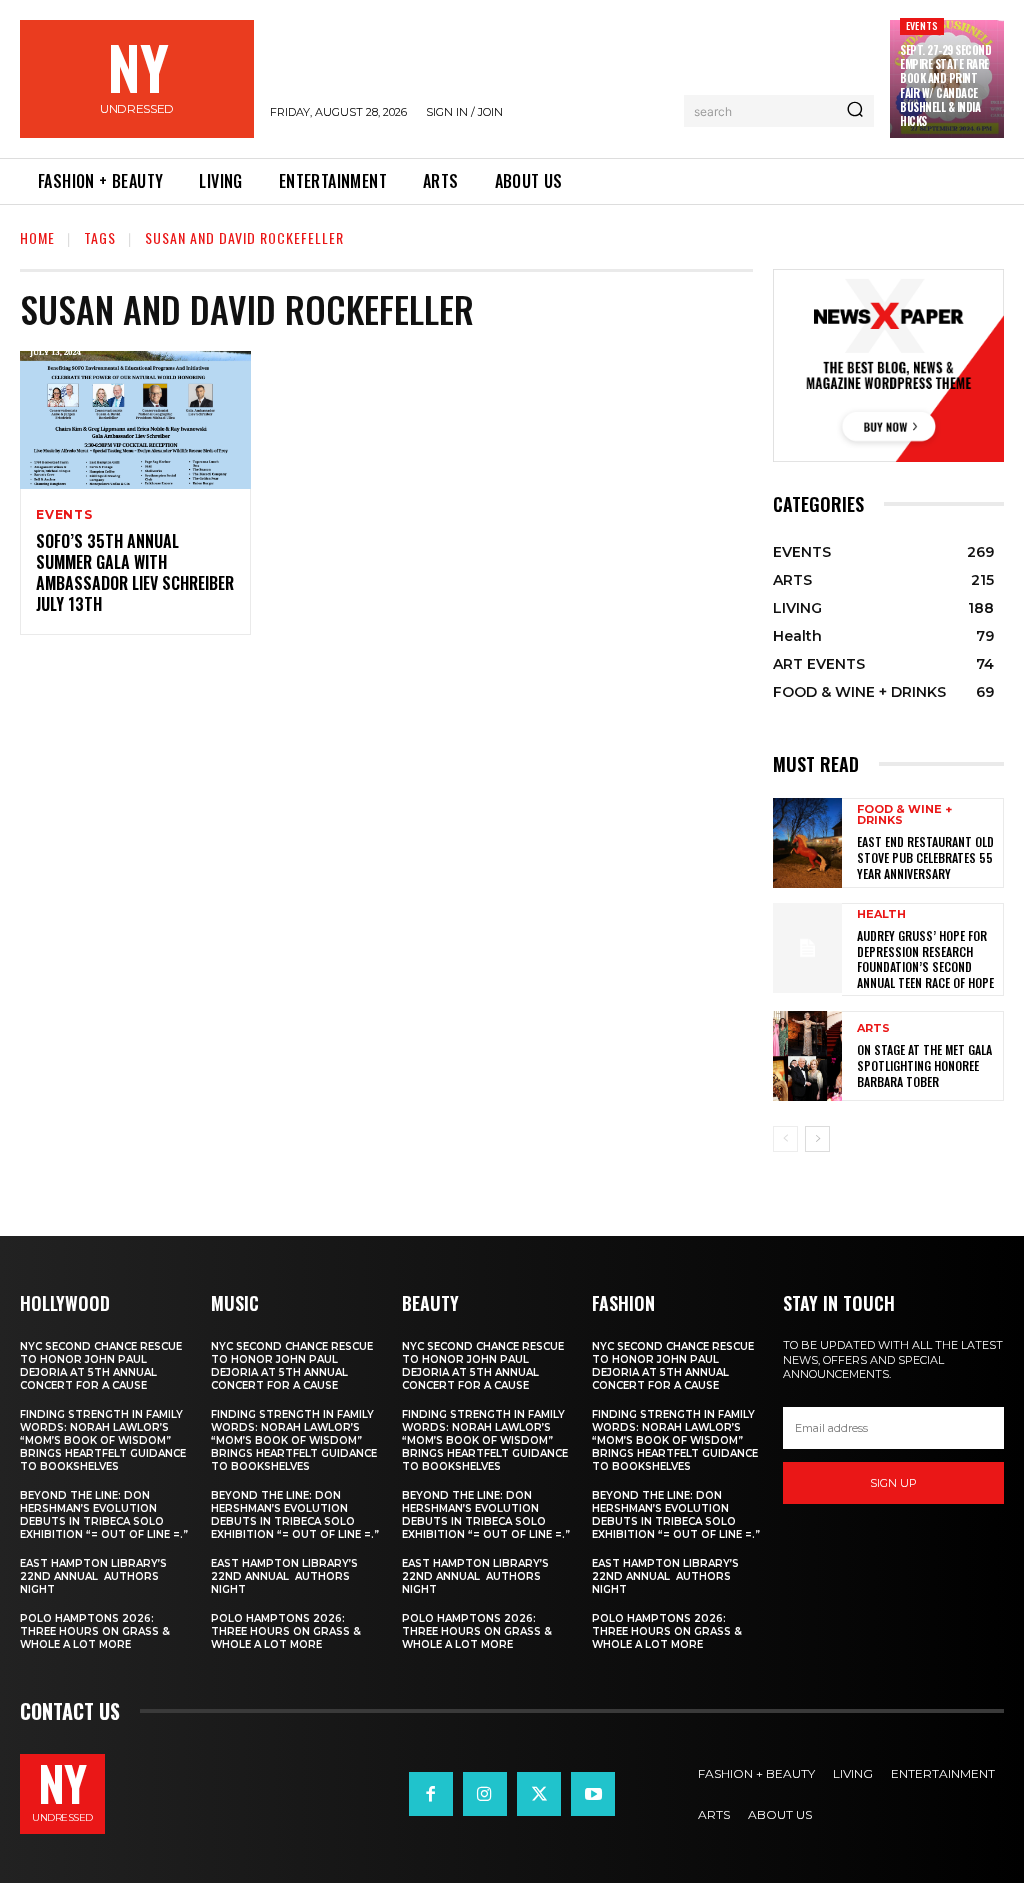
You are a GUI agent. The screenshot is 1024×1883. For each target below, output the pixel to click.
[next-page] (817, 1139)
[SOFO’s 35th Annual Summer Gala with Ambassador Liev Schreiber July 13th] (135, 420)
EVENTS (922, 25)
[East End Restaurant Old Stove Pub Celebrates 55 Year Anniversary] (807, 843)
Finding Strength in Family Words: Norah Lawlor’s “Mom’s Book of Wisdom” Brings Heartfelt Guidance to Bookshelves (103, 1440)
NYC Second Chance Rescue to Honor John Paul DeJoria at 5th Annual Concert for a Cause (101, 1366)
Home (37, 237)
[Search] (855, 111)
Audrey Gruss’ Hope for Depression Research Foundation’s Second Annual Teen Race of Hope (925, 959)
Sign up (893, 1483)
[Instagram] (485, 1794)
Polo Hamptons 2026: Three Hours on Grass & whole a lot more (95, 1631)
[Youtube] (593, 1794)
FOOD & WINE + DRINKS (904, 815)
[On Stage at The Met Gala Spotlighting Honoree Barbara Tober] (807, 1056)
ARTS (873, 1028)
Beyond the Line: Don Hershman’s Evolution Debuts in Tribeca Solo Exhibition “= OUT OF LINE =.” (104, 1515)
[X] (539, 1794)
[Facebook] (431, 1794)
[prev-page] (785, 1139)
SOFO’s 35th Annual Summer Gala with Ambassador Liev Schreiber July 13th (135, 572)
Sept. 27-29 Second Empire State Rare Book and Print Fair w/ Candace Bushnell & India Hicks (945, 85)
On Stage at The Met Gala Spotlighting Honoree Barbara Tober (924, 1065)
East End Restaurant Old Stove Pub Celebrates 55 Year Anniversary (925, 857)
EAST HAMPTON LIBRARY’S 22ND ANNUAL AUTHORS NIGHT (93, 1576)
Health (881, 914)
